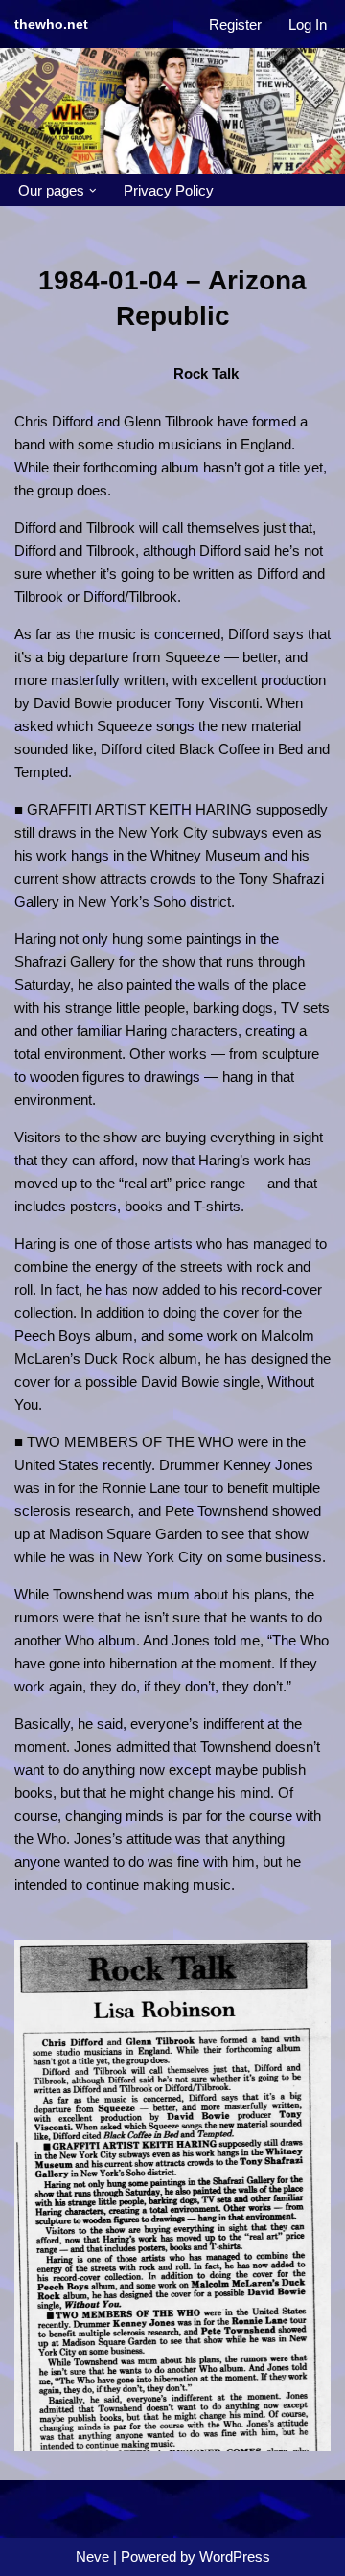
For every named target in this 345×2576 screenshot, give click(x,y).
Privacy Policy (169, 190)
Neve (92, 2556)
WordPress (235, 2556)
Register (235, 24)
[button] (93, 191)
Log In (308, 24)
